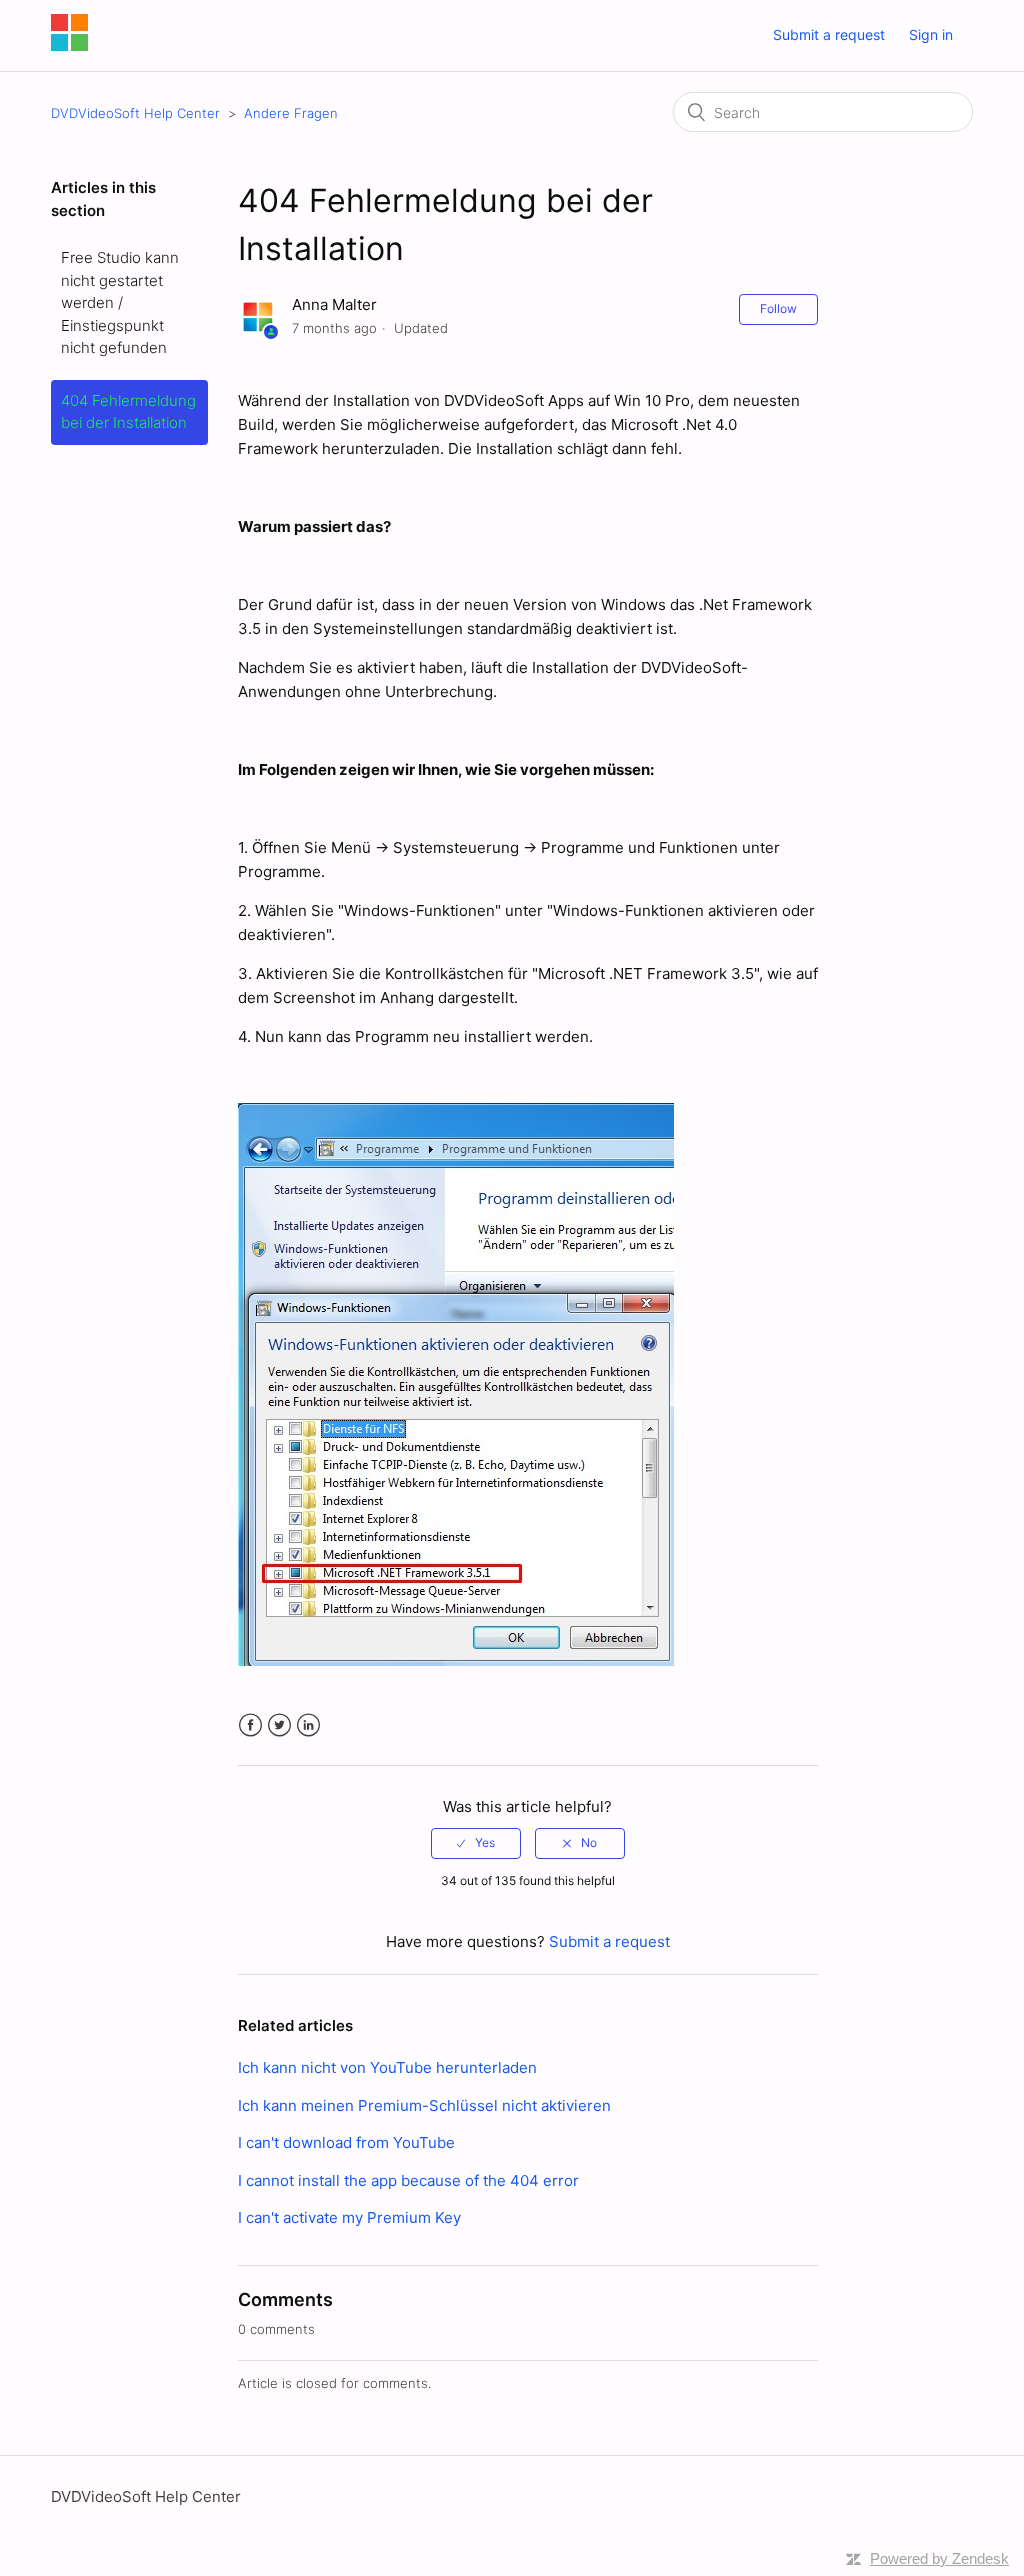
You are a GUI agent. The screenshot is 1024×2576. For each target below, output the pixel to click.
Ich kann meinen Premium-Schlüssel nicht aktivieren (424, 2105)
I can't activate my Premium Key (349, 2217)
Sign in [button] (931, 34)
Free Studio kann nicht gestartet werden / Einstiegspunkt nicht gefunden (120, 302)
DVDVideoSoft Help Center (137, 113)
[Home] (69, 45)
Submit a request (829, 34)
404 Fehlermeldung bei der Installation (128, 412)
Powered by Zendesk (939, 2558)
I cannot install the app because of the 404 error (408, 2180)
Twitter (279, 1725)
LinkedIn (308, 1725)
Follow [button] (778, 308)
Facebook (250, 1725)
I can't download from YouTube (346, 2142)
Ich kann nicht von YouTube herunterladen (387, 2067)
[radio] (476, 1843)
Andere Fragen (291, 113)
